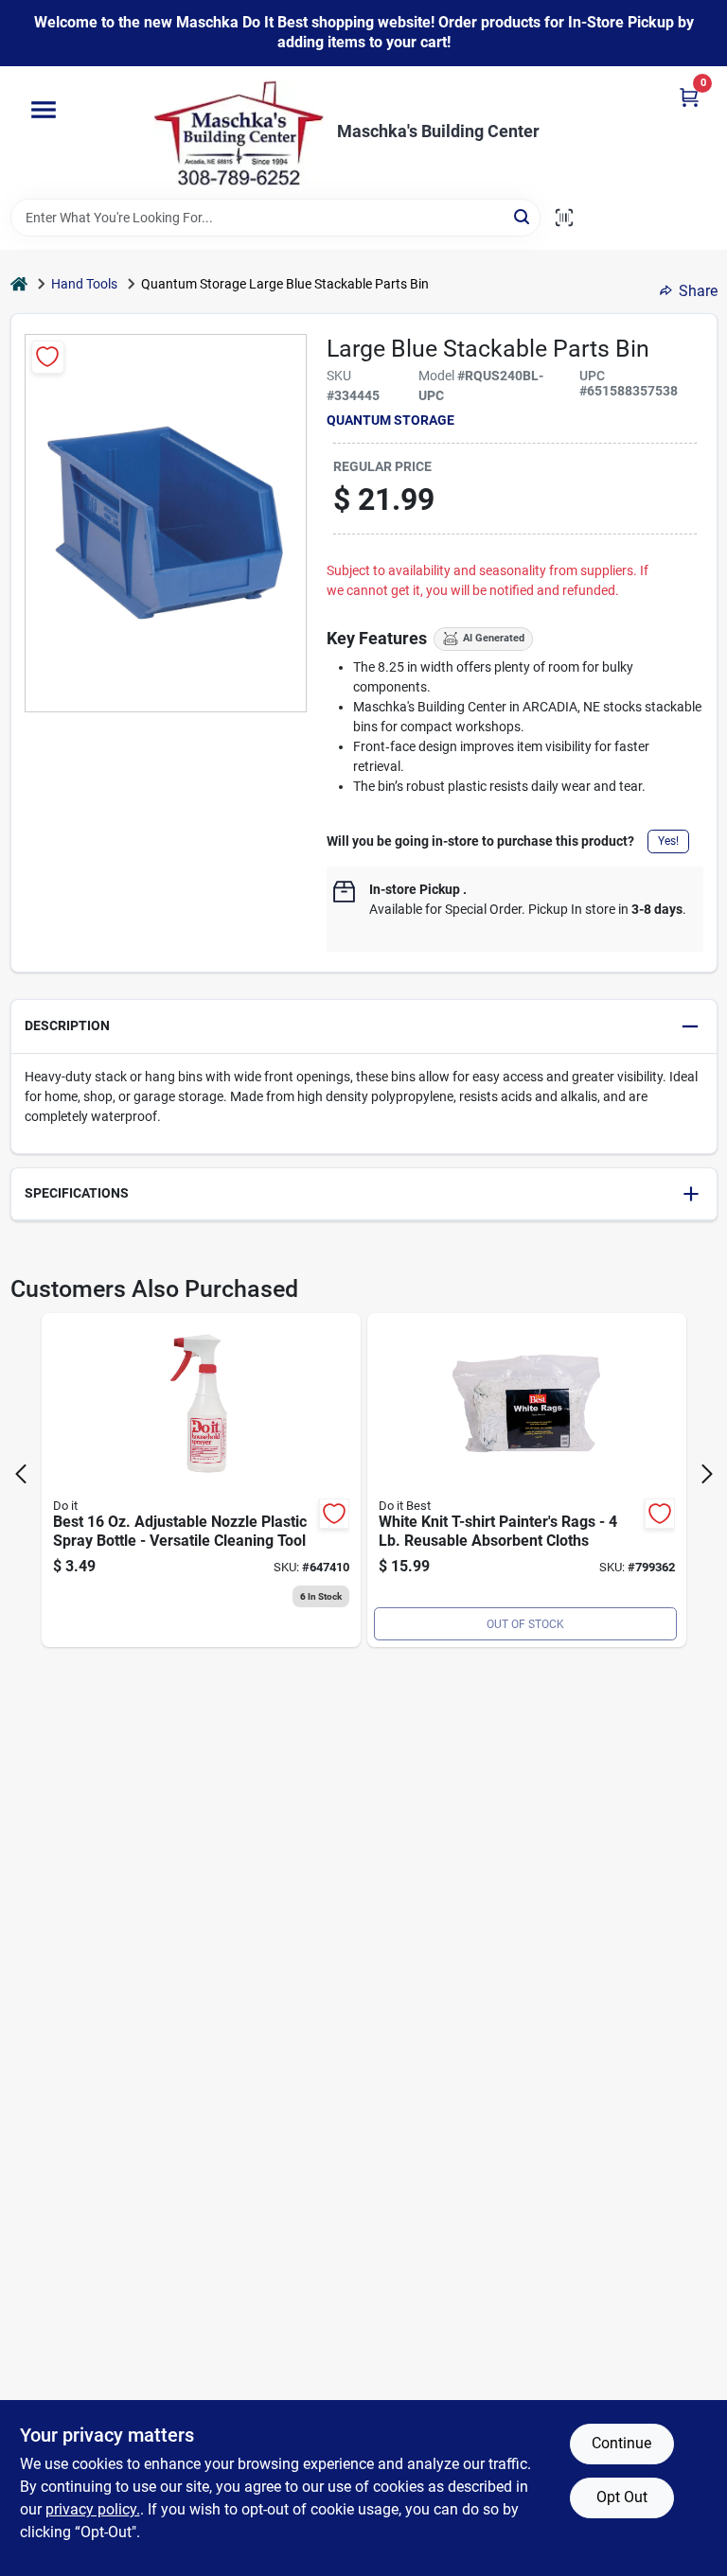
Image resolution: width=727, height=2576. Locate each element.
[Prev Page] (21, 1474)
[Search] (523, 216)
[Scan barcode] (564, 218)
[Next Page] (707, 1474)
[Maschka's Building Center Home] (239, 132)
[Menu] (44, 110)
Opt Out (622, 2497)
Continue (621, 2443)
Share (698, 291)
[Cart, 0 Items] (689, 97)
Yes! (668, 841)
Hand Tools (84, 284)
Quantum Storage (390, 420)
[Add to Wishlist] (48, 357)
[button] (364, 1027)
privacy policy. (93, 2509)
